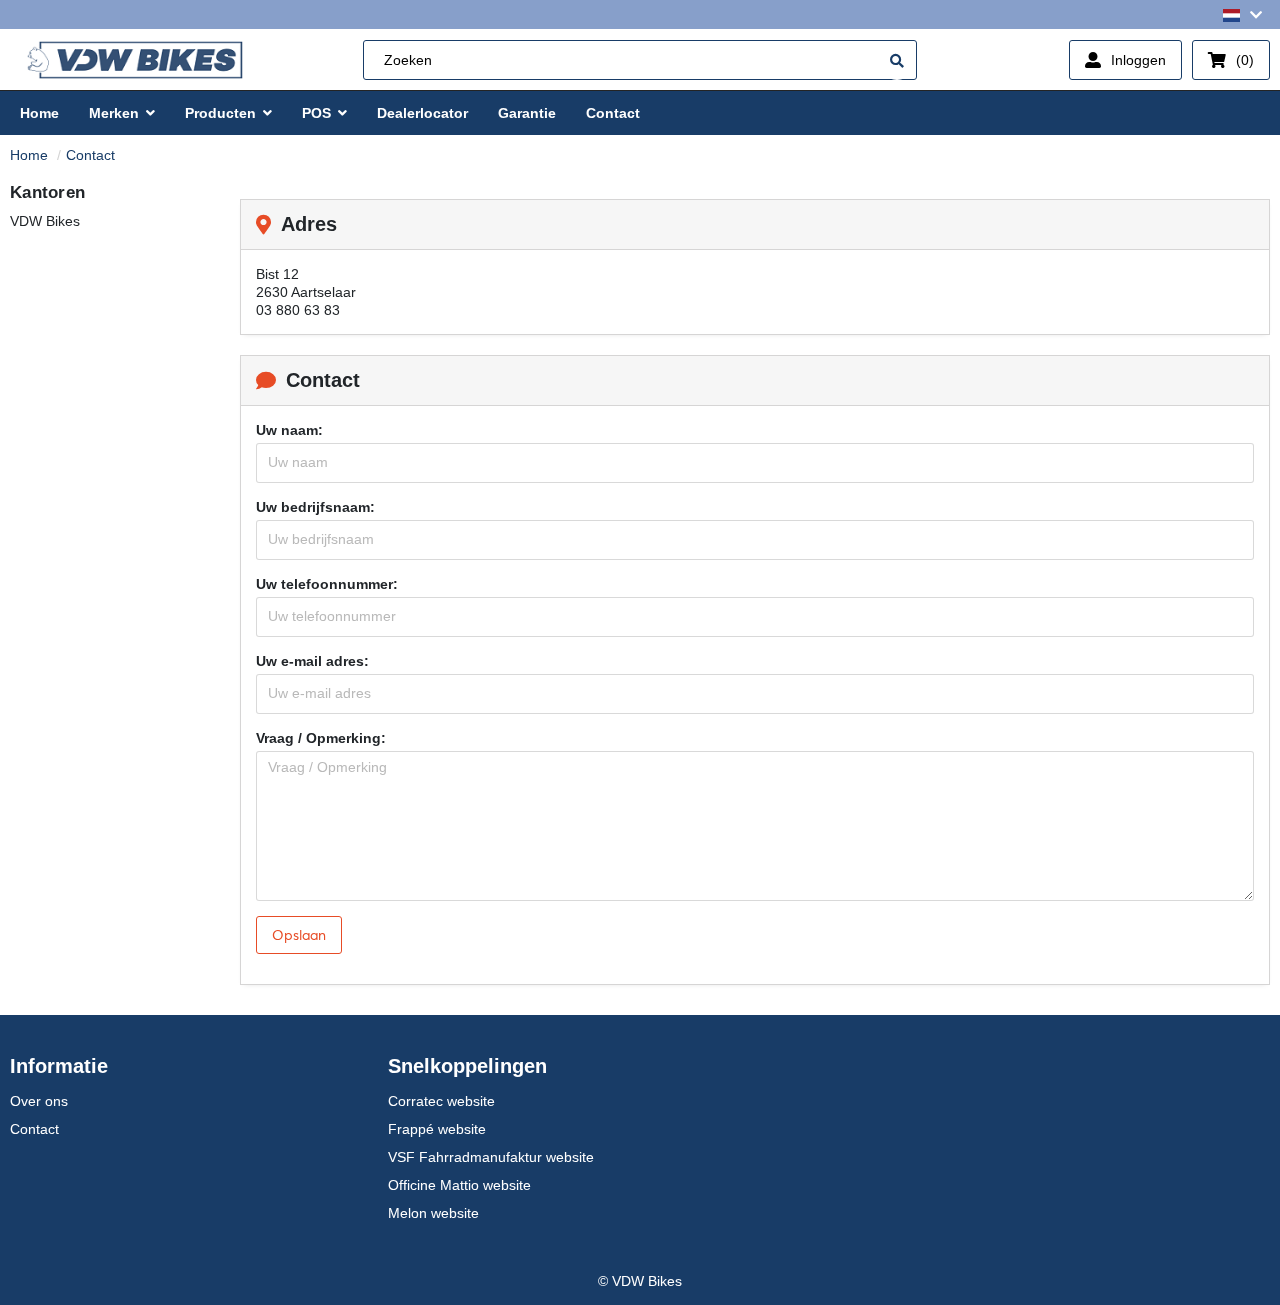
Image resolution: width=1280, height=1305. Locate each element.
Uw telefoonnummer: (327, 584)
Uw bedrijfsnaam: (315, 507)
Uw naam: (289, 430)
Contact (90, 155)
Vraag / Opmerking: (321, 738)
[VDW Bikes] (135, 60)
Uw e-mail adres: (312, 661)
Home (29, 155)
